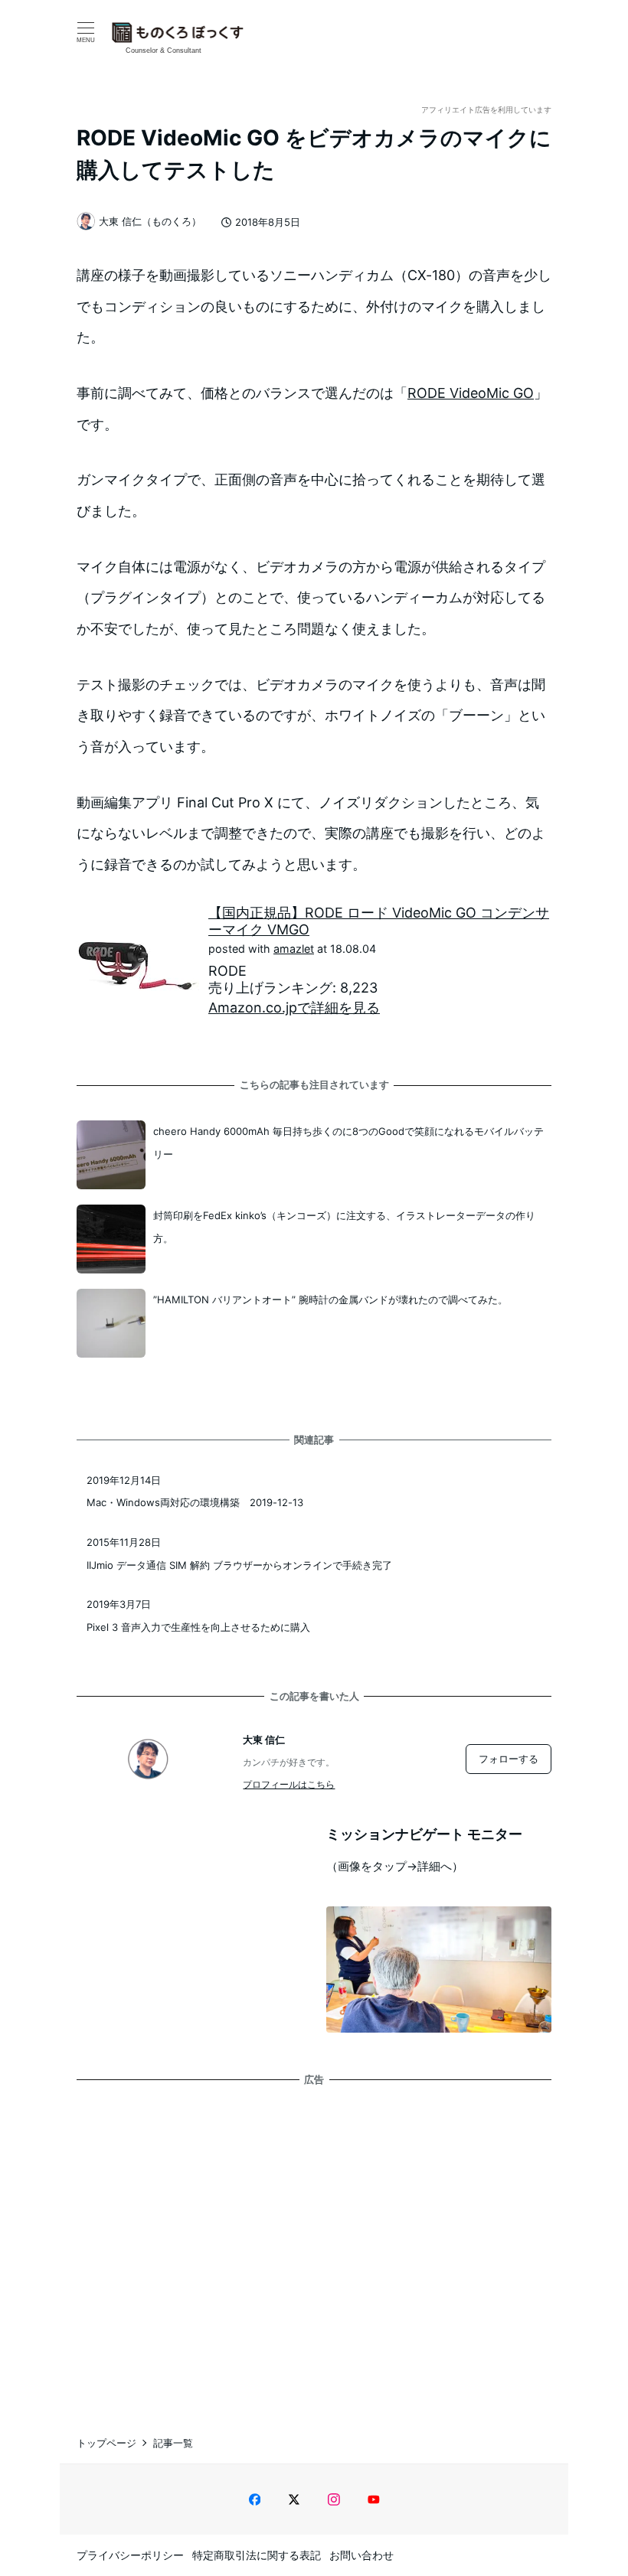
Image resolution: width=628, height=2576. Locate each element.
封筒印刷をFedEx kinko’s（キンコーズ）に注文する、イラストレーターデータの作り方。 (344, 1226)
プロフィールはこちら (289, 1784)
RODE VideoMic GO (471, 393)
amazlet (294, 949)
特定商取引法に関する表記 (257, 2555)
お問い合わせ (361, 2555)
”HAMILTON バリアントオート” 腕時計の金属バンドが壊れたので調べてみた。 (330, 1299)
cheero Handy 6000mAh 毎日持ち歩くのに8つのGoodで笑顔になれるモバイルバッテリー (348, 1142)
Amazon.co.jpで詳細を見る (294, 1008)
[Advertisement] (314, 2245)
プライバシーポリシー (130, 2555)
